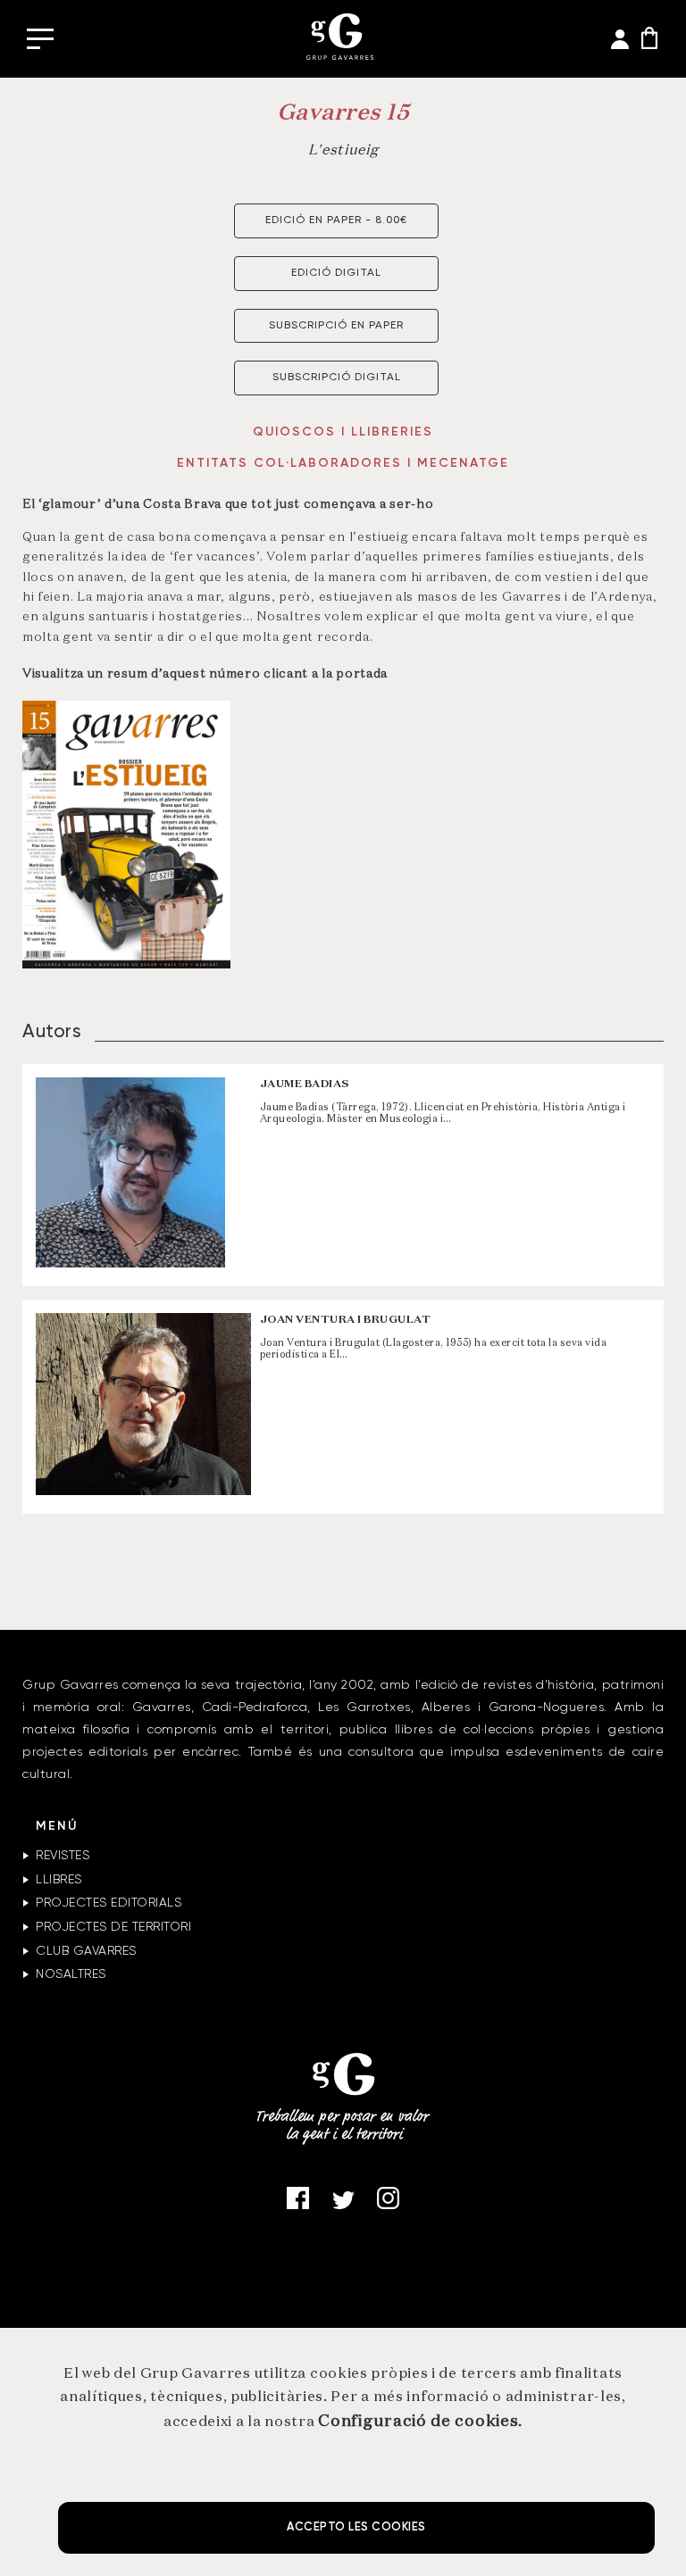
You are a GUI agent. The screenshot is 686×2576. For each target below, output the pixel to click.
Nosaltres (71, 1974)
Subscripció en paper (336, 326)
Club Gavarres (86, 1951)
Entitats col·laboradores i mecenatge (343, 463)
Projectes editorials (109, 1903)
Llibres (59, 1880)
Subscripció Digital (337, 378)
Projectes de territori (113, 1927)
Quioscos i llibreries (343, 432)
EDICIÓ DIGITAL (336, 273)
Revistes (63, 1856)
